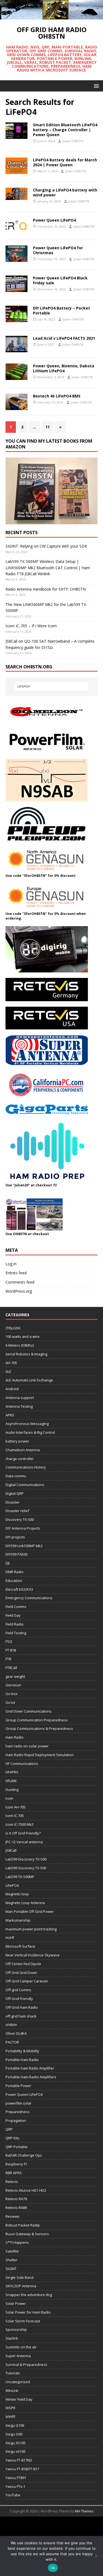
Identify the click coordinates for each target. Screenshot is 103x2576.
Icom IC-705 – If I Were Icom (31, 626)
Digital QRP (15, 1493)
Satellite (12, 2251)
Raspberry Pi (16, 2164)
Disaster (12, 1502)
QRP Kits (12, 2138)
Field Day (13, 1615)
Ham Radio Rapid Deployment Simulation (40, 1755)
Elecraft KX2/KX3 (19, 1589)
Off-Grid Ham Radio (22, 2007)
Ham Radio (15, 1737)
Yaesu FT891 (16, 2478)
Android (12, 1389)
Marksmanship (18, 1920)
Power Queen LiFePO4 (54, 220)
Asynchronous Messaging (27, 1424)
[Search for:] (52, 686)
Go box (12, 1694)
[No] (96, 2556)
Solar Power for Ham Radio (28, 2312)
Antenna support (20, 1398)
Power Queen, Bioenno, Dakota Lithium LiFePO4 (64, 368)
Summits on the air (21, 2347)
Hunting (12, 1790)
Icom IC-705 (15, 1816)
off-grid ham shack (21, 2016)
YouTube (13, 2495)
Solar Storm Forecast (23, 2321)
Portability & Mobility (22, 2051)
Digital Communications (25, 1485)
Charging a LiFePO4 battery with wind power (65, 192)
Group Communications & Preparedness (39, 1728)
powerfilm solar (19, 2103)
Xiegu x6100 (15, 2451)
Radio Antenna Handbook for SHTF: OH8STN (46, 589)
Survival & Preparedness (26, 2365)
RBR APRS (14, 2173)
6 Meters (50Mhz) (20, 1345)
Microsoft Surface (20, 1946)
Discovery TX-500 (20, 1519)
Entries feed (16, 1273)
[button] (95, 86)
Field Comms (16, 1607)
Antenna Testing (19, 1406)
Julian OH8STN (73, 141)
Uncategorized (18, 2382)
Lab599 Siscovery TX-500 (26, 1868)
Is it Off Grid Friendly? (23, 1833)
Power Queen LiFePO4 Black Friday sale (60, 280)
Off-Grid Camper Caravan (27, 1981)
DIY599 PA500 (16, 1554)
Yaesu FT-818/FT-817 (22, 2469)
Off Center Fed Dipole (23, 1964)
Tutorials (13, 2373)
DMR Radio (15, 1572)
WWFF (10, 2417)
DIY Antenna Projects (23, 1528)
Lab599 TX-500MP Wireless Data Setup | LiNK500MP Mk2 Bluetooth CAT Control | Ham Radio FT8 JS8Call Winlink (48, 568)
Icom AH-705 (16, 1807)
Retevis (12, 2182)
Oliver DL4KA (16, 2033)
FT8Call (11, 1668)
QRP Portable (17, 2147)
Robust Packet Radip (23, 2225)
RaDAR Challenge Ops (24, 2155)
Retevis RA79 (16, 2199)
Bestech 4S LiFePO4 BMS (57, 396)
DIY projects (15, 1537)
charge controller (20, 1459)
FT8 (8, 1659)
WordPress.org (19, 1291)
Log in (11, 1264)
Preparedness (18, 2112)
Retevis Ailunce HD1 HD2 (26, 2190)
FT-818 (11, 1650)
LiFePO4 (12, 1885)
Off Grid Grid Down (21, 1973)
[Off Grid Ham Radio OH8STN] (51, 16)
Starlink (12, 2338)
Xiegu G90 (14, 2434)
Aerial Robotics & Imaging (26, 1354)
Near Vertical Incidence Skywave (33, 1955)
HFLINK (11, 1781)
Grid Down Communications (29, 1711)
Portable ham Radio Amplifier (30, 2068)
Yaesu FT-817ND (19, 2460)
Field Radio (15, 1624)
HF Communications (22, 1764)
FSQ (9, 1641)
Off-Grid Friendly (19, 1999)
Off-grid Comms (18, 1990)
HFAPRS (12, 1772)
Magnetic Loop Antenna (25, 1903)
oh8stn (11, 2025)
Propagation (16, 2120)
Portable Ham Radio (22, 2060)
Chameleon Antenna (23, 1450)
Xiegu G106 (15, 2425)
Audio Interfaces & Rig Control (30, 1432)
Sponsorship (16, 2329)
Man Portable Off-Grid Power (30, 1911)
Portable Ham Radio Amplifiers (31, 2077)
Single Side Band (20, 2277)
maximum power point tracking (31, 1929)
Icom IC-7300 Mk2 (20, 1824)
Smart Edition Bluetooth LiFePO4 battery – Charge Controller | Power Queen (65, 130)
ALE (8, 1372)
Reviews (12, 2216)
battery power (17, 1441)
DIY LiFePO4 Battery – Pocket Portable (62, 310)
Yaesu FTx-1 (15, 2486)
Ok (53, 2568)
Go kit (10, 1702)
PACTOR (12, 2042)
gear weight (15, 1676)
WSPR (10, 2408)
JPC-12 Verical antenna (24, 1842)
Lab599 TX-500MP (20, 1877)
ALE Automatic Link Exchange (29, 1380)
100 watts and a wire (23, 1336)
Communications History (26, 1467)
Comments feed (20, 1282)
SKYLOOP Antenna (21, 2286)
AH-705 (11, 1363)
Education (14, 1581)
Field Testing (16, 1633)
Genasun (13, 1685)
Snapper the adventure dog (29, 2295)
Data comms (16, 1476)
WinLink (12, 2391)
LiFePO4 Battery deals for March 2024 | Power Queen (65, 162)
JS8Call (11, 1850)
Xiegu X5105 (16, 2443)
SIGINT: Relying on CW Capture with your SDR (46, 546)
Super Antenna (18, 2356)
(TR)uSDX (13, 1328)
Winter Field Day (19, 2399)
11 (48, 427)
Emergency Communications (29, 1598)
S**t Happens (17, 2242)
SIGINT (11, 2269)
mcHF (10, 1937)
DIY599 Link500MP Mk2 (24, 1546)
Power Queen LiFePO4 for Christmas (58, 250)
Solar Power (16, 2303)
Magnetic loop (17, 1894)
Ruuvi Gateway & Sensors (27, 2234)
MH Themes (84, 2511)
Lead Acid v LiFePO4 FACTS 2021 (64, 338)
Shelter (12, 2260)
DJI (8, 1563)
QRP (9, 2129)
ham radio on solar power (27, 1746)
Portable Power (18, 2086)
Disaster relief (17, 1511)
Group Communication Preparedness (37, 1720)
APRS (10, 1415)
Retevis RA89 (16, 2208)
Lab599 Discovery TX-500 (26, 1859)
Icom (9, 1798)
